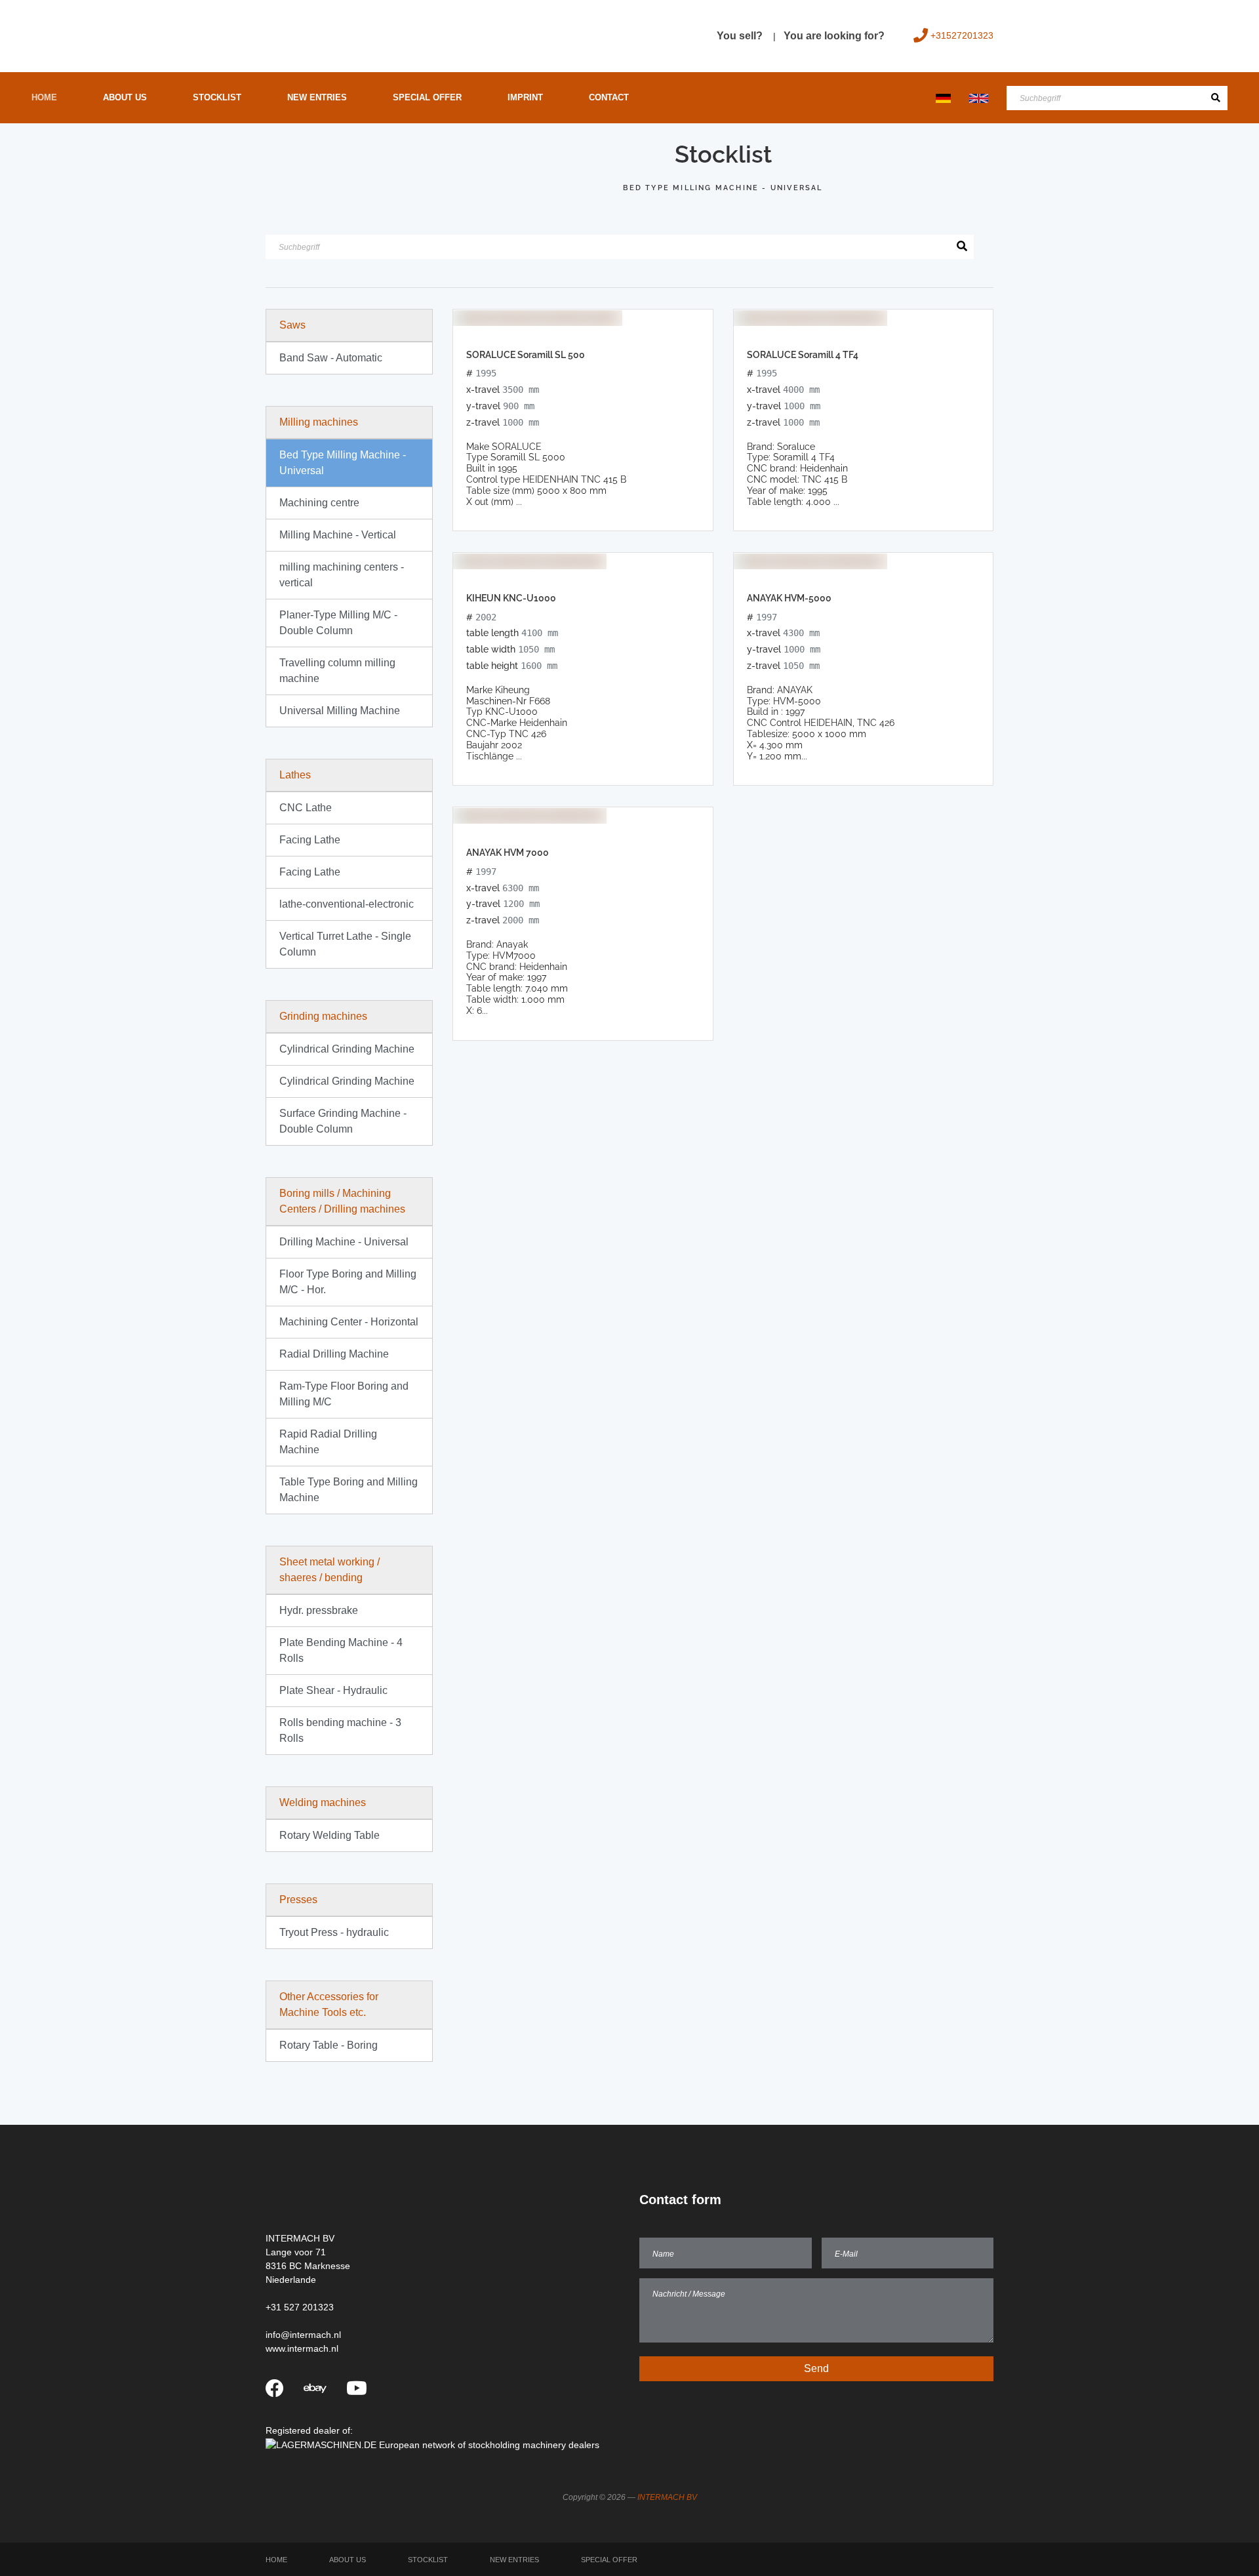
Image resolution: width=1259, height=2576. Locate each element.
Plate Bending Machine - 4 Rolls (341, 1650)
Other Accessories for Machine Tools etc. (329, 2004)
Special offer (427, 97)
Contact (609, 97)
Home (44, 97)
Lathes (295, 775)
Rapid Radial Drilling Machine (328, 1442)
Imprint (525, 97)
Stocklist (217, 97)
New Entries (317, 97)
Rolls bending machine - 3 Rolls (340, 1730)
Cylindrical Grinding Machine (347, 1049)
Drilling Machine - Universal (344, 1242)
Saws (292, 325)
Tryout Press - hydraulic (334, 1932)
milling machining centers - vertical (342, 575)
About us (125, 97)
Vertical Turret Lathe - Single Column (345, 944)
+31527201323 (962, 35)
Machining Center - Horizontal (349, 1322)
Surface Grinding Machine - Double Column (343, 1121)
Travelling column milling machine (337, 671)
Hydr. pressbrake (319, 1610)
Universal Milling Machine (340, 711)
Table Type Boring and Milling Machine (349, 1490)
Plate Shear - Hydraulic (333, 1690)
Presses (298, 1900)
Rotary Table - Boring (329, 2045)
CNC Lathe (306, 808)
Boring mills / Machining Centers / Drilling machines (342, 1201)
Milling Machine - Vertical (338, 535)
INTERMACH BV (667, 2497)
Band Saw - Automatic (331, 358)
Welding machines (323, 1802)
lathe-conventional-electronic (347, 904)
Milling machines (319, 422)
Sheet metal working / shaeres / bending (330, 1570)
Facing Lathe (310, 840)
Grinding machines (323, 1016)
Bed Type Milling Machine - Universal (343, 463)
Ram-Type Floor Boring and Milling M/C (344, 1394)
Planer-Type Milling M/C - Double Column (338, 623)
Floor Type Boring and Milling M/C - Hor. (348, 1282)
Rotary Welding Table (330, 1835)
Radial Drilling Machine (334, 1354)
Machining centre (319, 503)
